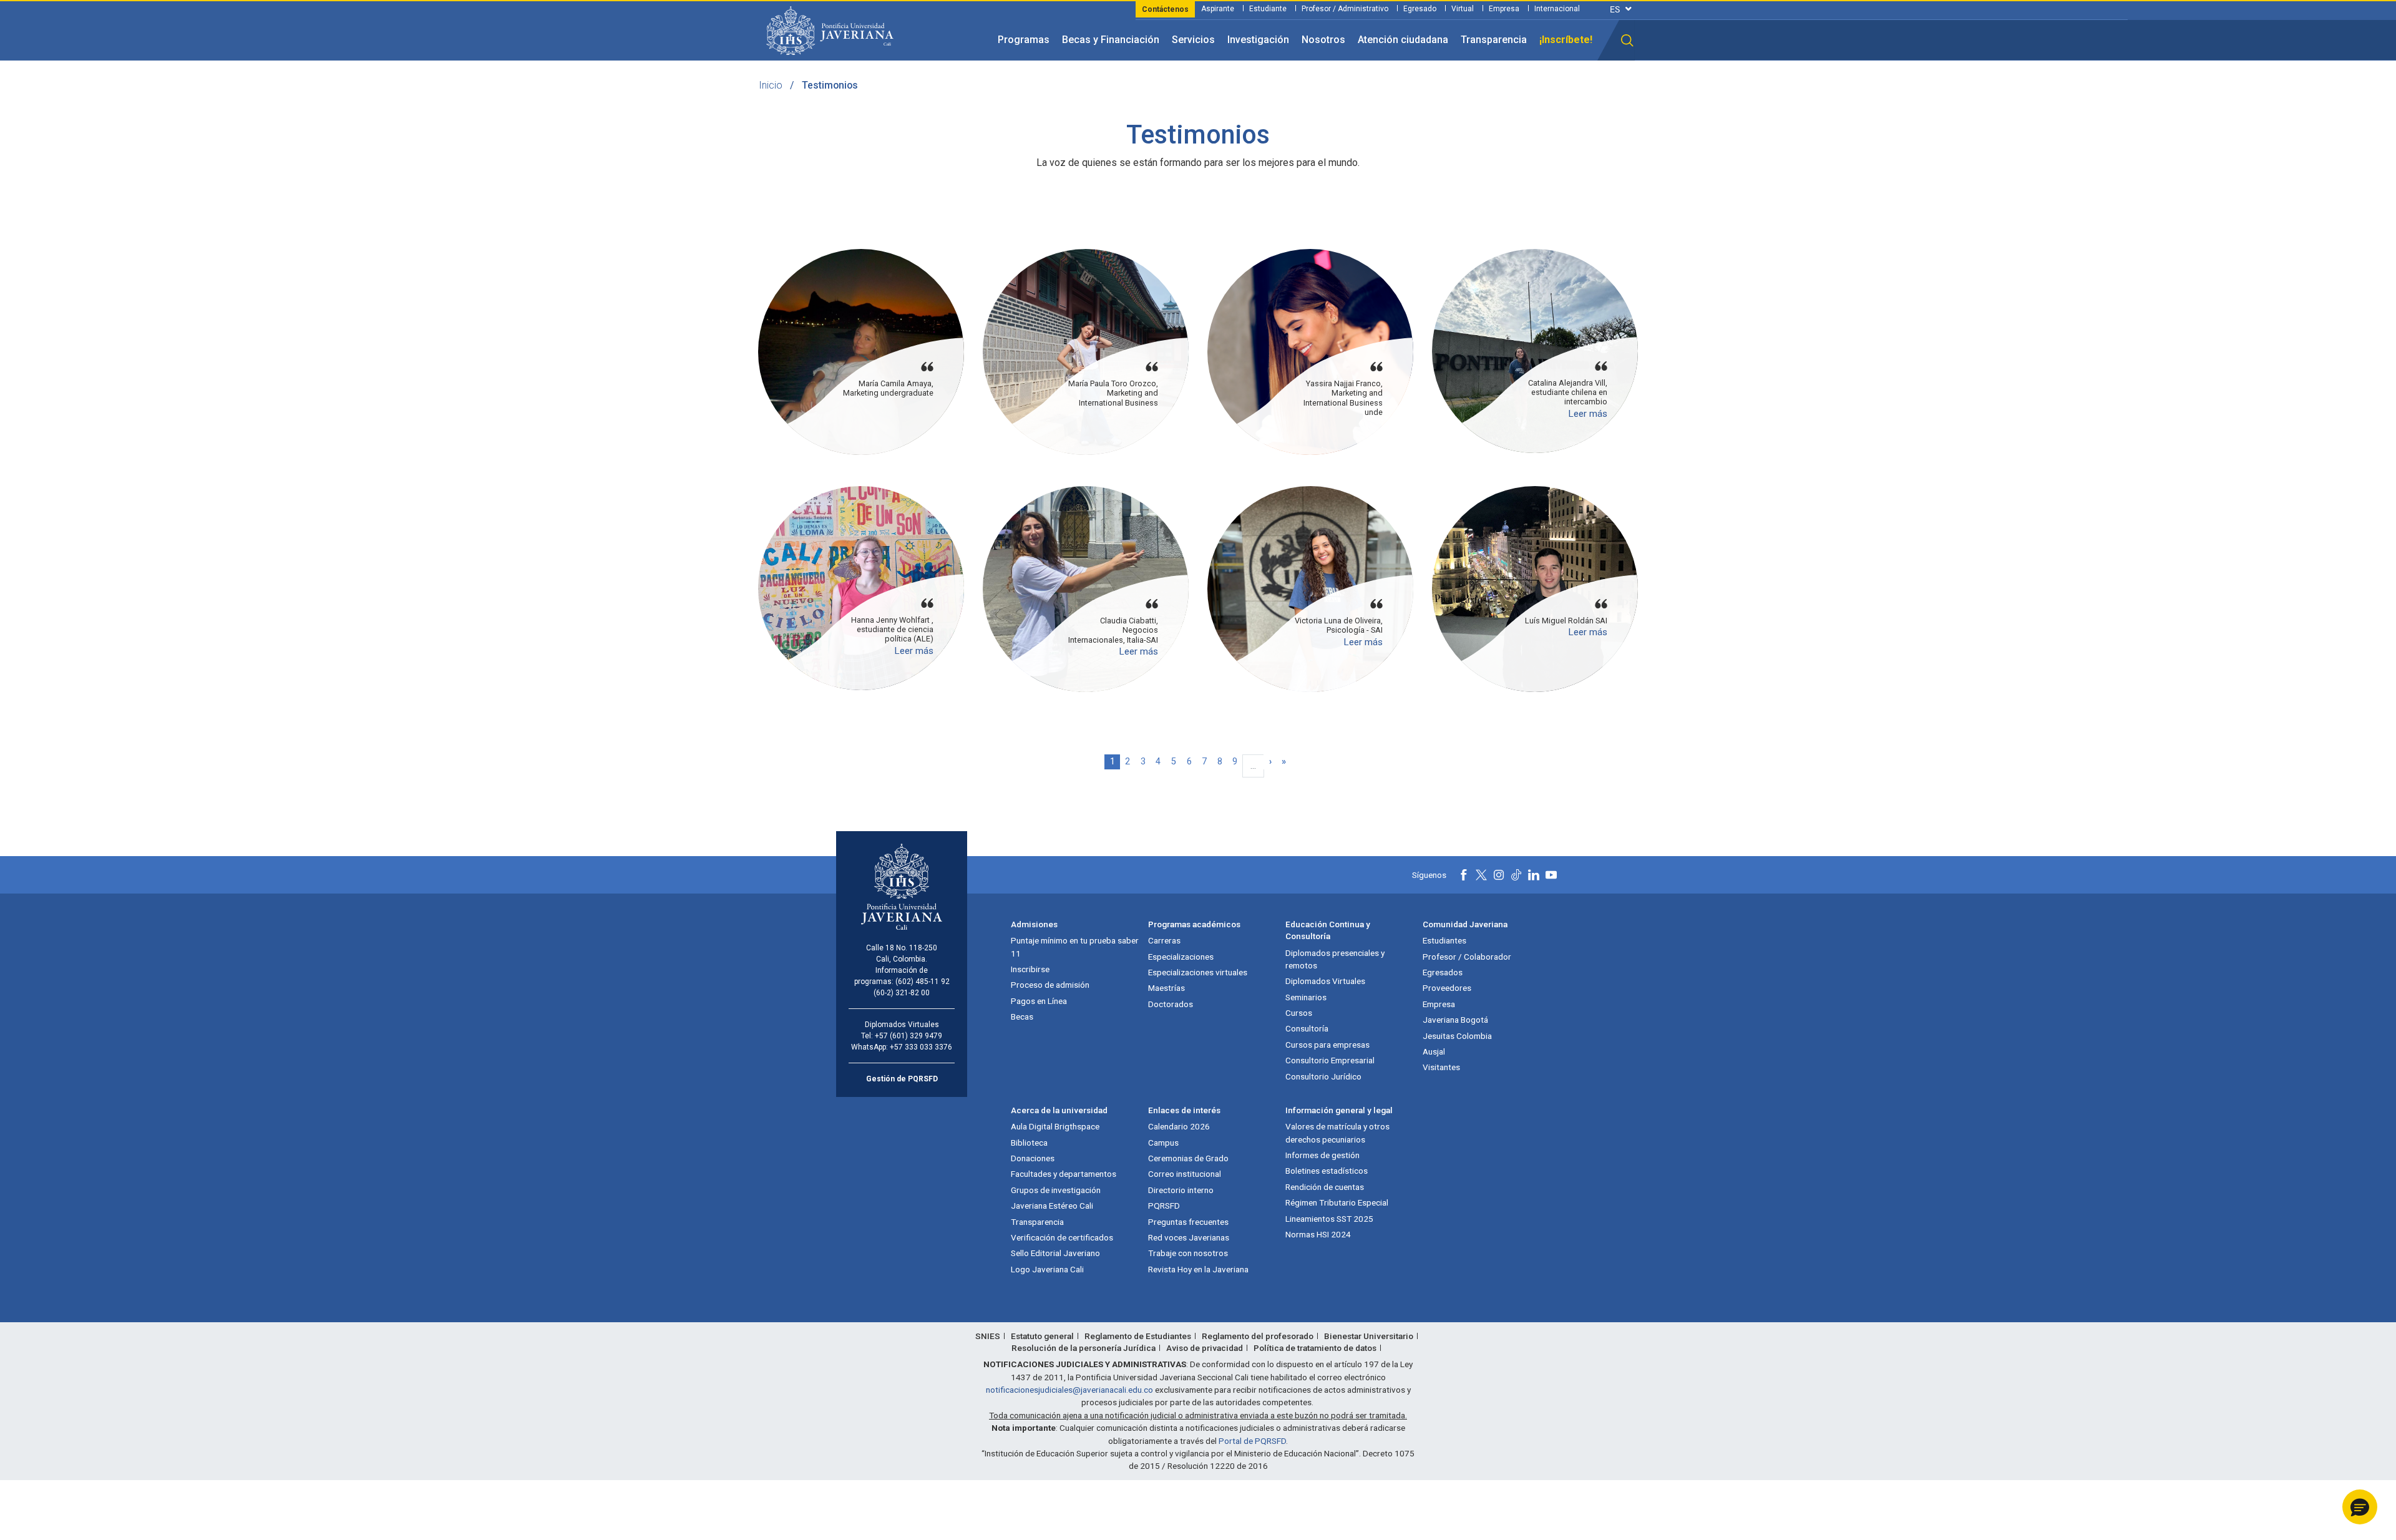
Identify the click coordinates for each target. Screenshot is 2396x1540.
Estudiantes (1444, 940)
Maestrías (1166, 988)
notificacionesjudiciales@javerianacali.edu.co (1069, 1390)
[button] (1627, 41)
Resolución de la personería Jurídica (1084, 1348)
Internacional (1557, 9)
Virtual (1463, 9)
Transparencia (1494, 40)
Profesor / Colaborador (1467, 957)
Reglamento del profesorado (1258, 1336)
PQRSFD (1164, 1206)
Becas (1022, 1016)
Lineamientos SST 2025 (1329, 1219)
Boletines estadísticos (1327, 1171)
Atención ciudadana (1403, 40)
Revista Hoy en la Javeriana (1198, 1269)
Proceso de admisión (1050, 985)
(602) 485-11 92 (923, 982)
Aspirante (1218, 9)
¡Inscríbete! (1566, 40)
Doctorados (1171, 1004)
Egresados (1443, 972)
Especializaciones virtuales (1198, 972)
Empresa (1504, 9)
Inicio (771, 85)
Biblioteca (1029, 1143)
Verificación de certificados (1062, 1237)
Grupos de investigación (1056, 1190)
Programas (1024, 40)
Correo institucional (1185, 1174)
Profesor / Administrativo (1345, 9)
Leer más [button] (1588, 414)
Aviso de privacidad (1205, 1348)
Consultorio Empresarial (1330, 1060)
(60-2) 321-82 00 (902, 993)
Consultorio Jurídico (1323, 1076)
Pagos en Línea (1039, 1001)
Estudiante (1268, 9)
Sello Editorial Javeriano (1055, 1253)
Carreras (1164, 940)
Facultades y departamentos (1064, 1174)
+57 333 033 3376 (921, 1047)
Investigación (1258, 40)
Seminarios (1306, 997)
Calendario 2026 (1179, 1126)
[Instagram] (1499, 875)
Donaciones (1033, 1158)
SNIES (988, 1336)
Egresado (1420, 9)
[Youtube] (1551, 875)
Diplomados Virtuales (1325, 981)
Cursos (1299, 1013)
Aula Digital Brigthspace (1055, 1126)
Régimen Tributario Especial (1337, 1202)
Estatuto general (1042, 1336)
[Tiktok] (1516, 875)
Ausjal (1434, 1051)
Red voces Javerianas (1189, 1237)
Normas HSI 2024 (1318, 1234)
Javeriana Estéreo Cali (1052, 1206)
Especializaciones (1181, 957)
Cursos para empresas (1327, 1045)
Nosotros (1323, 40)
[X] (1481, 875)
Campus (1163, 1143)
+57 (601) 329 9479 (908, 1036)
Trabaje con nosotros (1188, 1253)
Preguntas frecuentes (1188, 1222)
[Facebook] (1464, 875)
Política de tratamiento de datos (1315, 1348)
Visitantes (1441, 1067)
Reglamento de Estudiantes (1138, 1336)
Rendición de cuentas (1325, 1187)
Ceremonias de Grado (1188, 1158)
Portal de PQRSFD (1252, 1441)
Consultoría (1307, 1028)
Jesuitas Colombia (1457, 1036)
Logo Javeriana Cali (1047, 1269)
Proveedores (1447, 988)
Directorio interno (1181, 1190)
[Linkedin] (1534, 875)
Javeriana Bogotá (1455, 1020)
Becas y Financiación (1111, 40)
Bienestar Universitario (1369, 1336)
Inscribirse (1030, 969)
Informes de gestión (1322, 1155)
